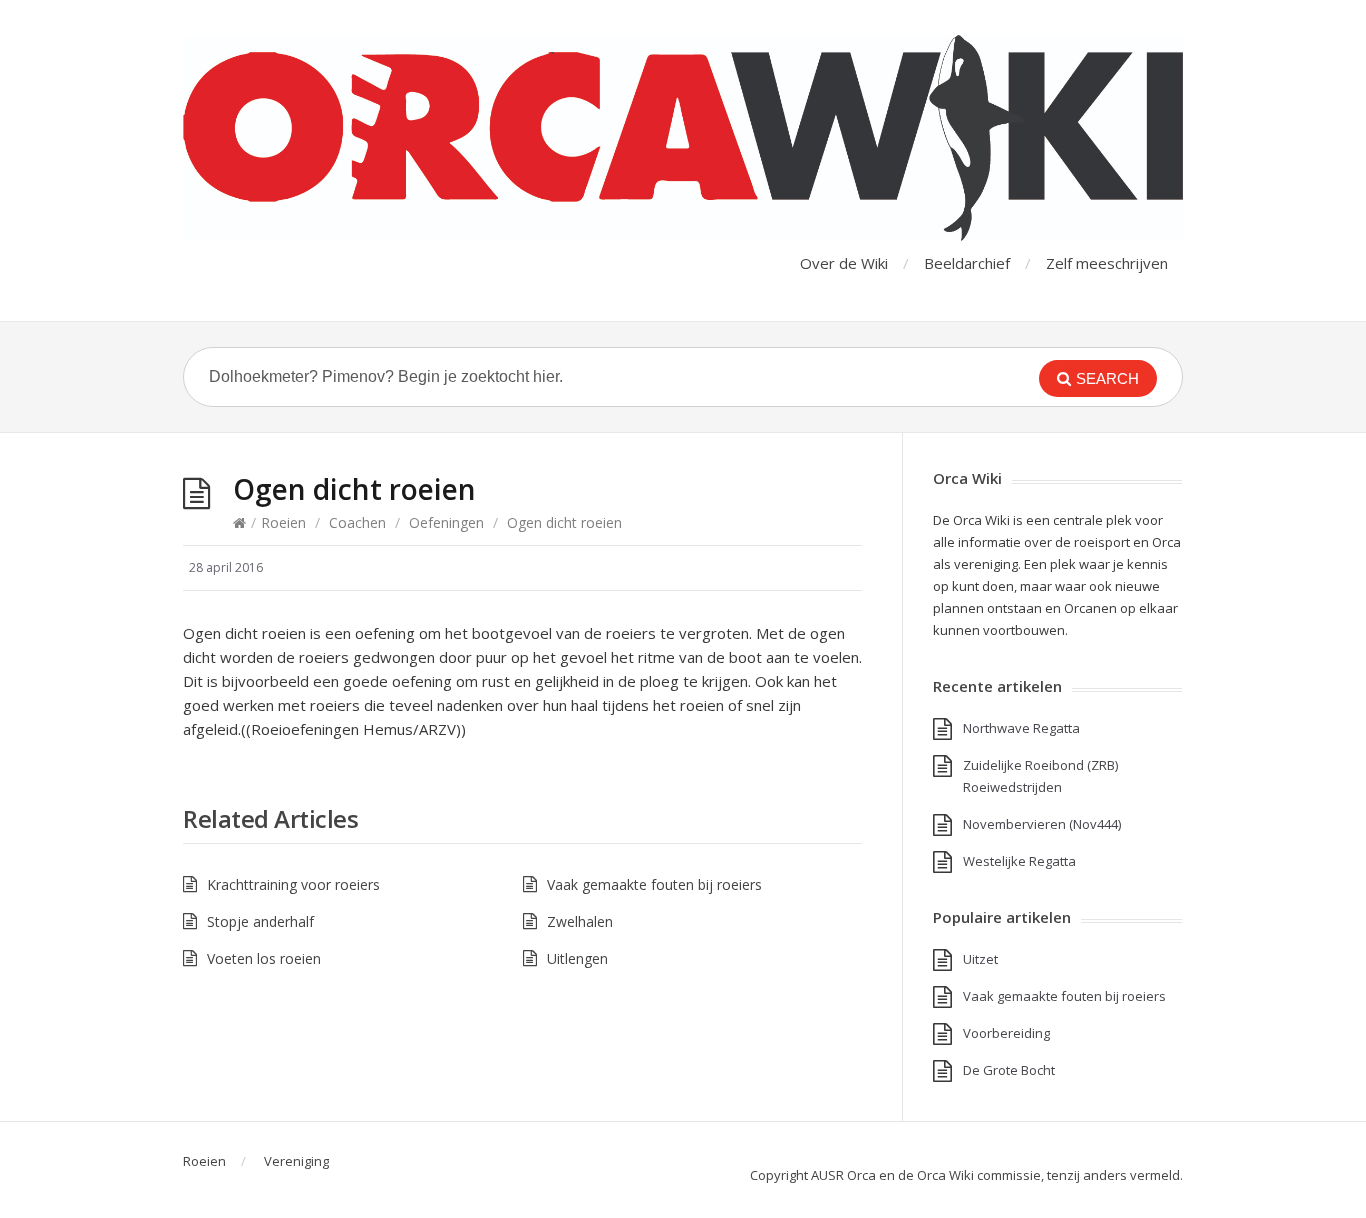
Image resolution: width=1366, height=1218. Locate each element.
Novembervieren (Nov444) (1042, 824)
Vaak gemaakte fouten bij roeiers (654, 884)
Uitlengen (577, 958)
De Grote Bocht (1009, 1070)
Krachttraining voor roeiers (293, 884)
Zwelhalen (580, 921)
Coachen (357, 522)
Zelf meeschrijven (1107, 263)
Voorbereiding (1006, 1033)
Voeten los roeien (264, 958)
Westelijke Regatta (1019, 861)
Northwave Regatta (1021, 728)
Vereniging (296, 1161)
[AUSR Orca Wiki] (683, 138)
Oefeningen (446, 522)
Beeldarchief (967, 263)
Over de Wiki (844, 263)
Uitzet (980, 959)
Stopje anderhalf (260, 921)
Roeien (283, 522)
